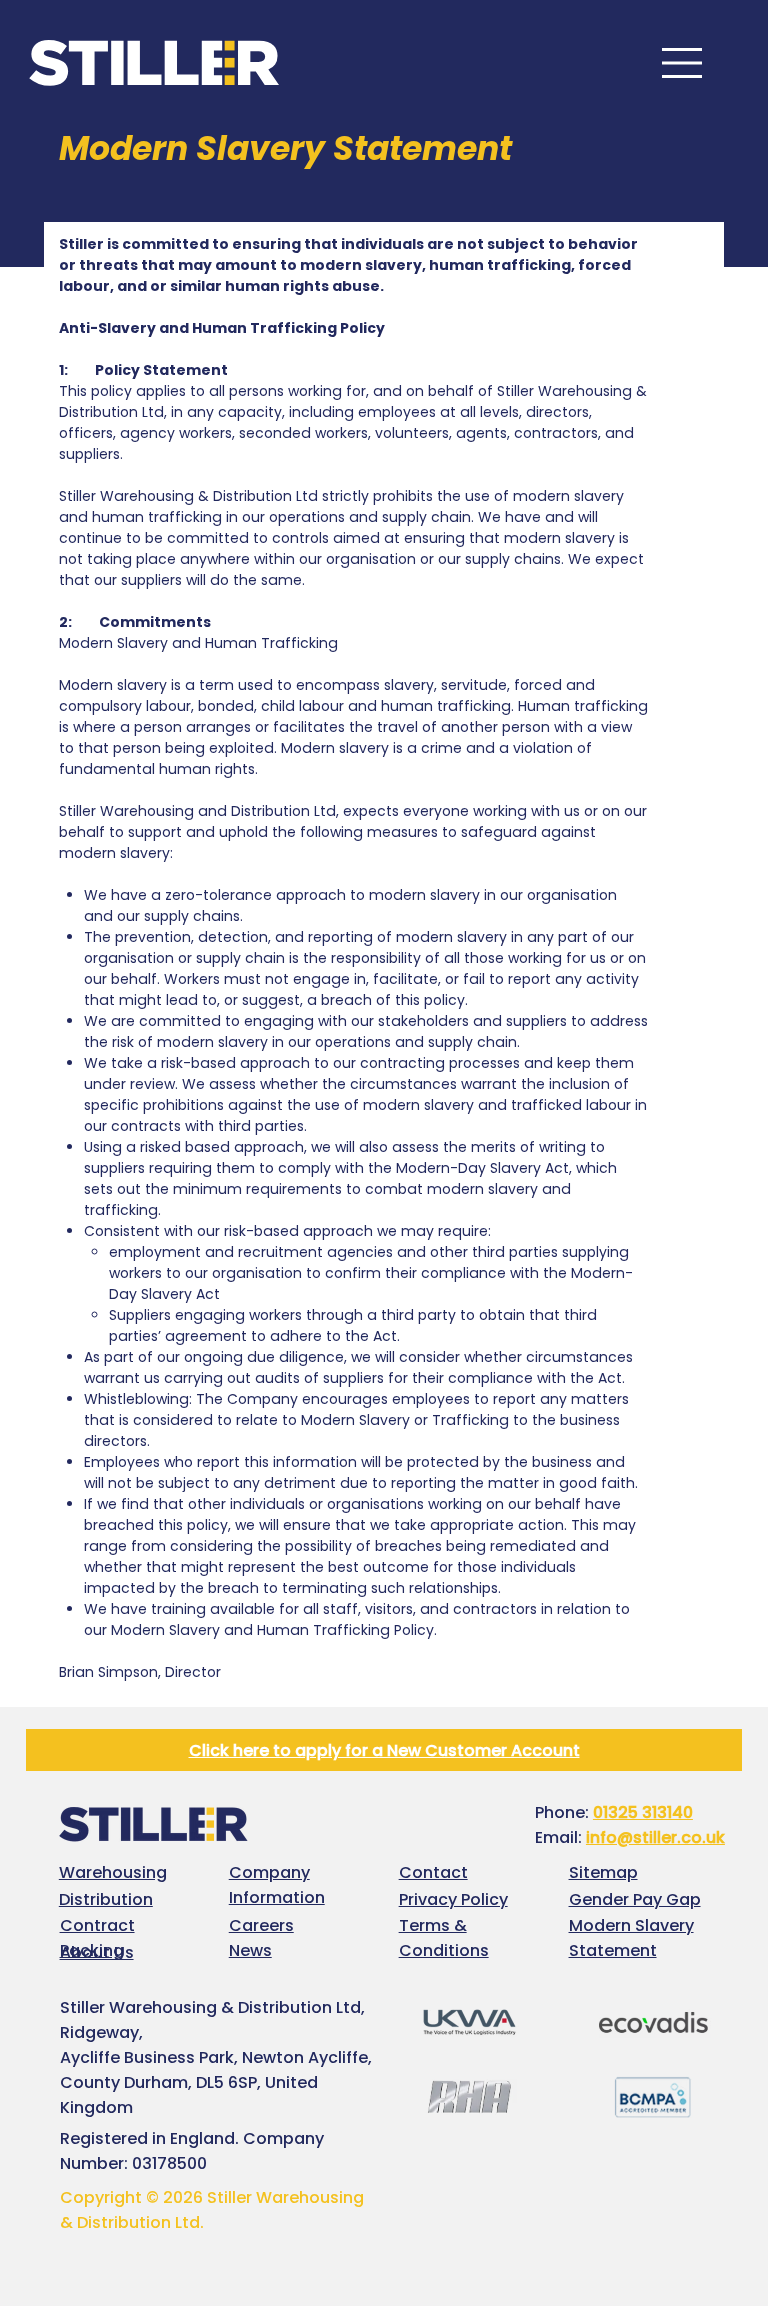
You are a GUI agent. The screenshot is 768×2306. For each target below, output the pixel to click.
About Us (97, 1952)
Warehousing (113, 1872)
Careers (261, 1925)
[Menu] (683, 63)
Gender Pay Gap (635, 1899)
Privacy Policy (453, 1899)
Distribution (106, 1899)
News (250, 1950)
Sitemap (603, 1872)
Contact (433, 1872)
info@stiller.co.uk (655, 1837)
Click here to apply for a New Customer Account (384, 1750)
